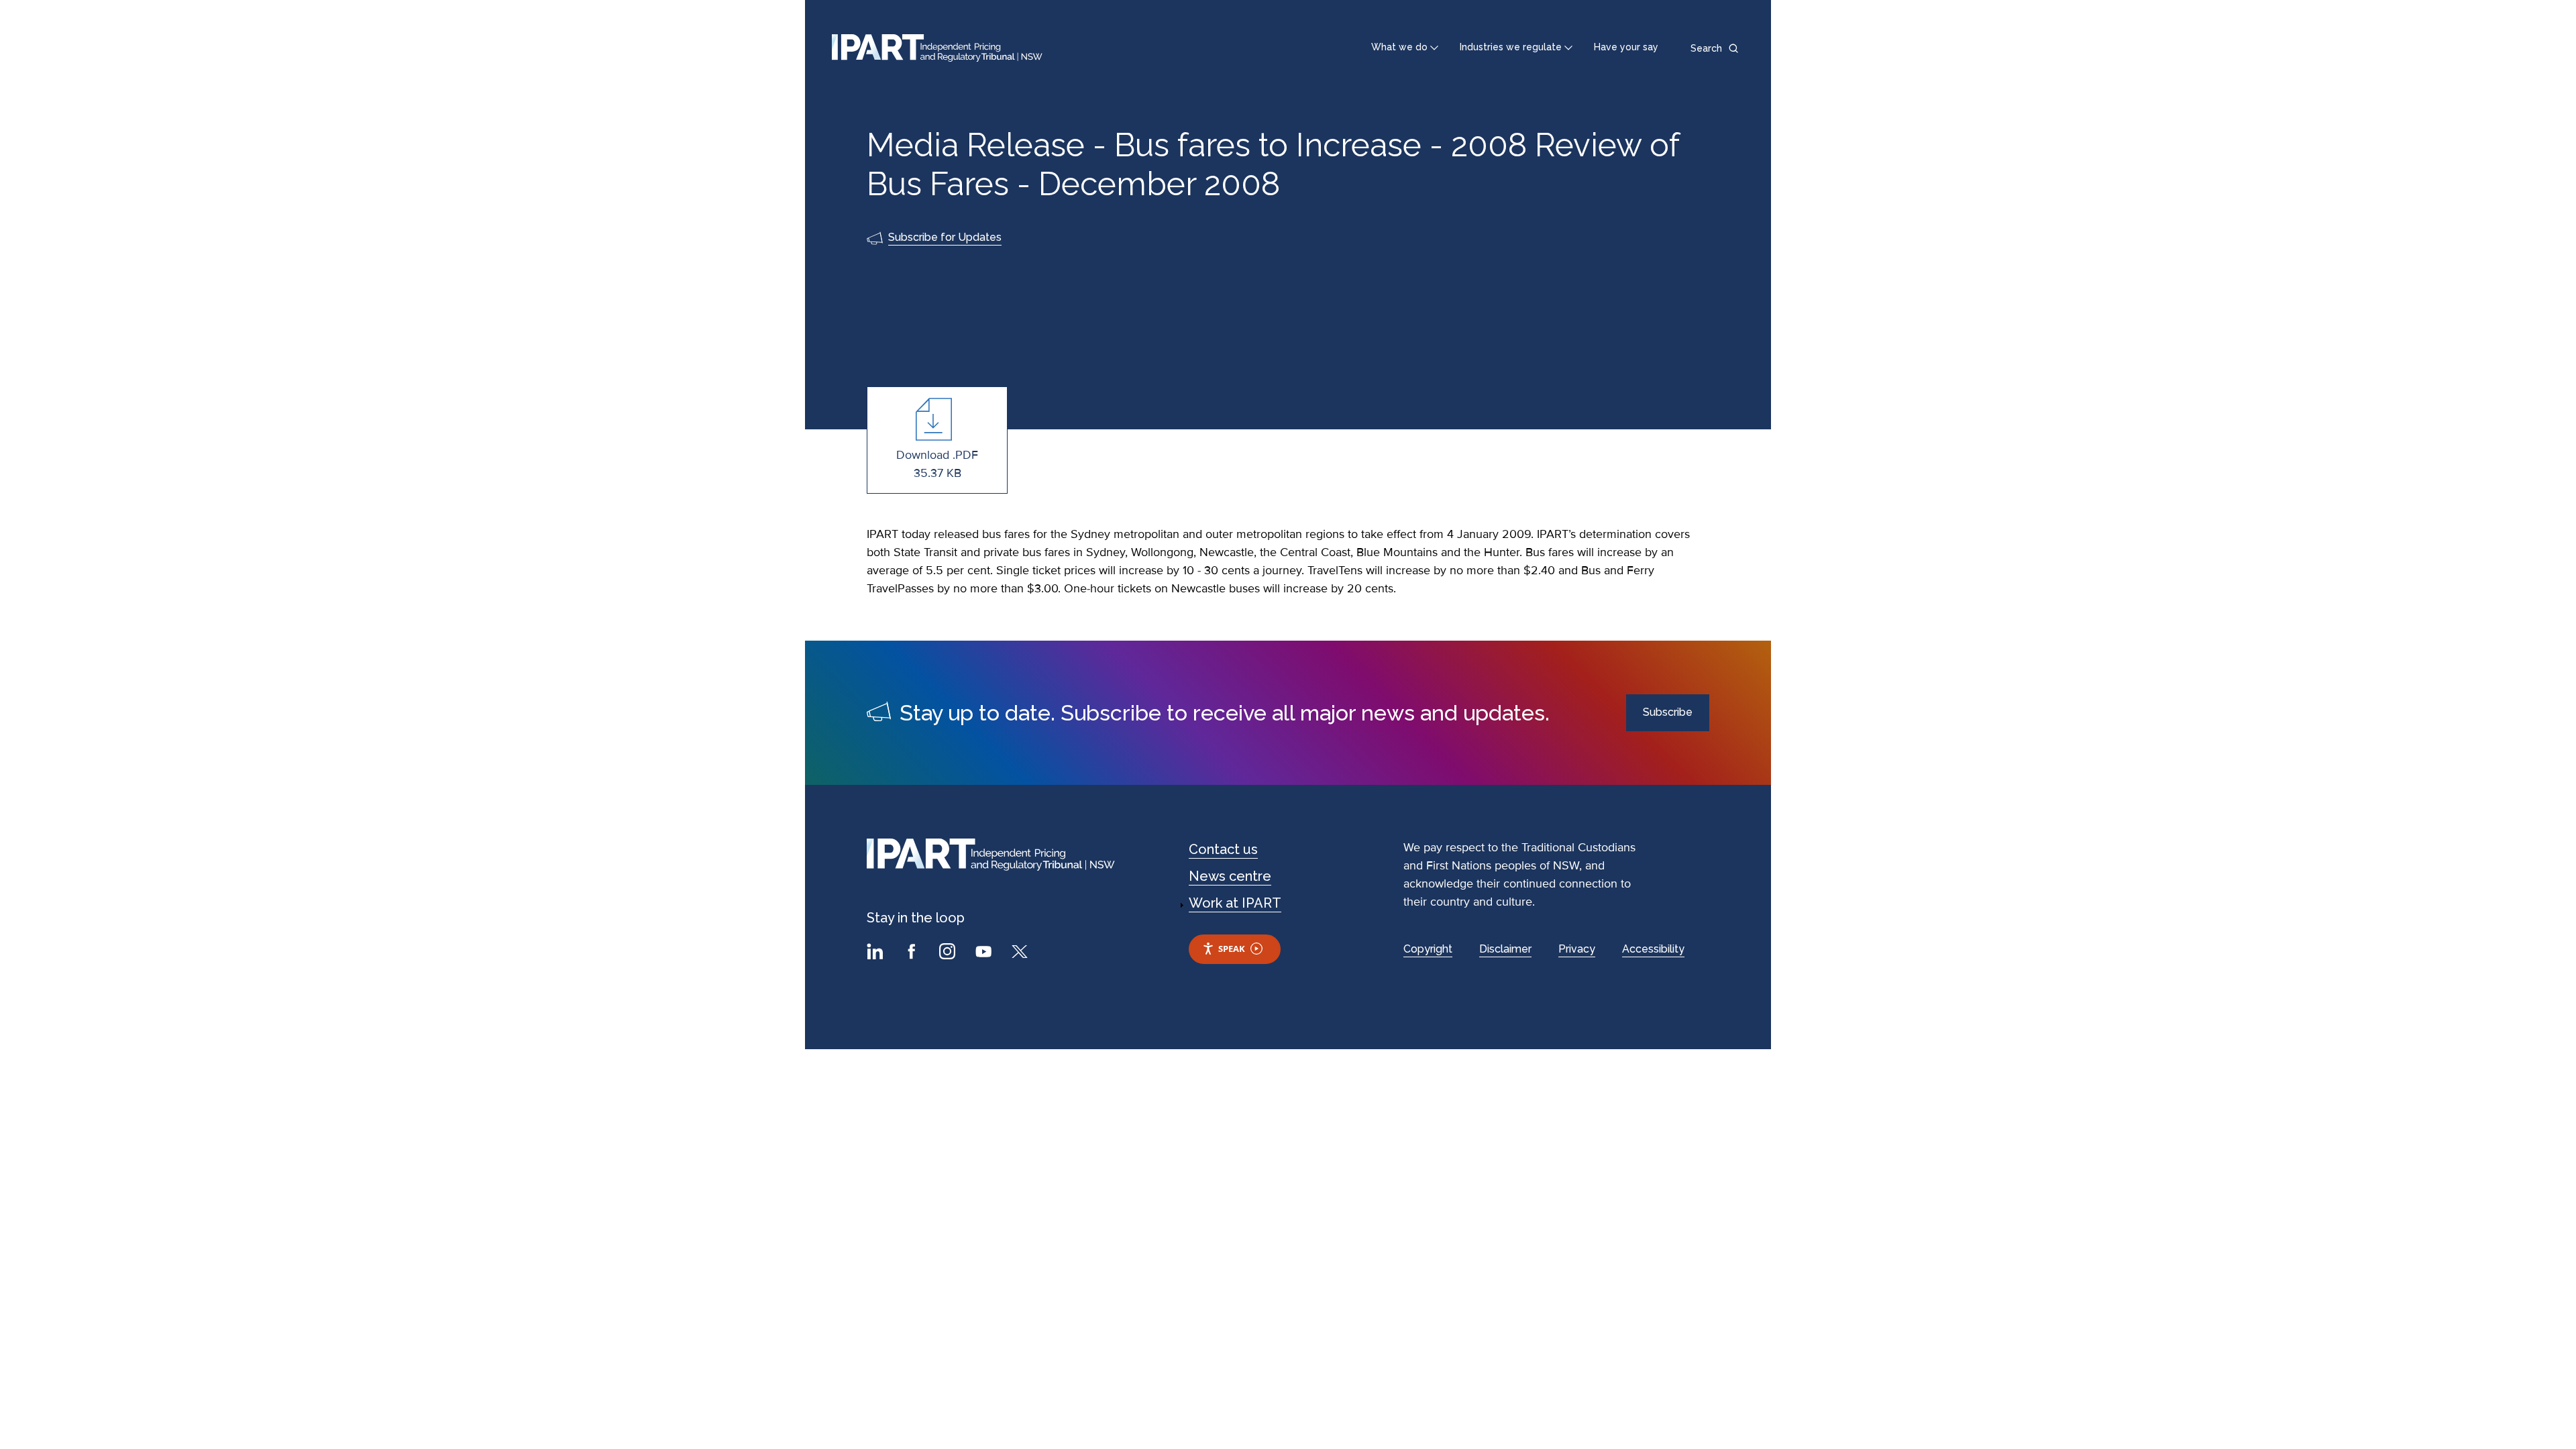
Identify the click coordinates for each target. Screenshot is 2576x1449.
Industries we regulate (1511, 47)
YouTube (985, 953)
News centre (1230, 876)
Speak (1232, 949)
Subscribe (1668, 712)
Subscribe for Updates (945, 237)
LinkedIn (877, 953)
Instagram (949, 953)
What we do (1399, 47)
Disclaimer (1505, 949)
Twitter (1022, 953)
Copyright (1428, 949)
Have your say (1626, 47)
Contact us (1223, 849)
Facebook (913, 953)
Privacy (1577, 949)
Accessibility (1653, 949)
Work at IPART (1235, 903)
